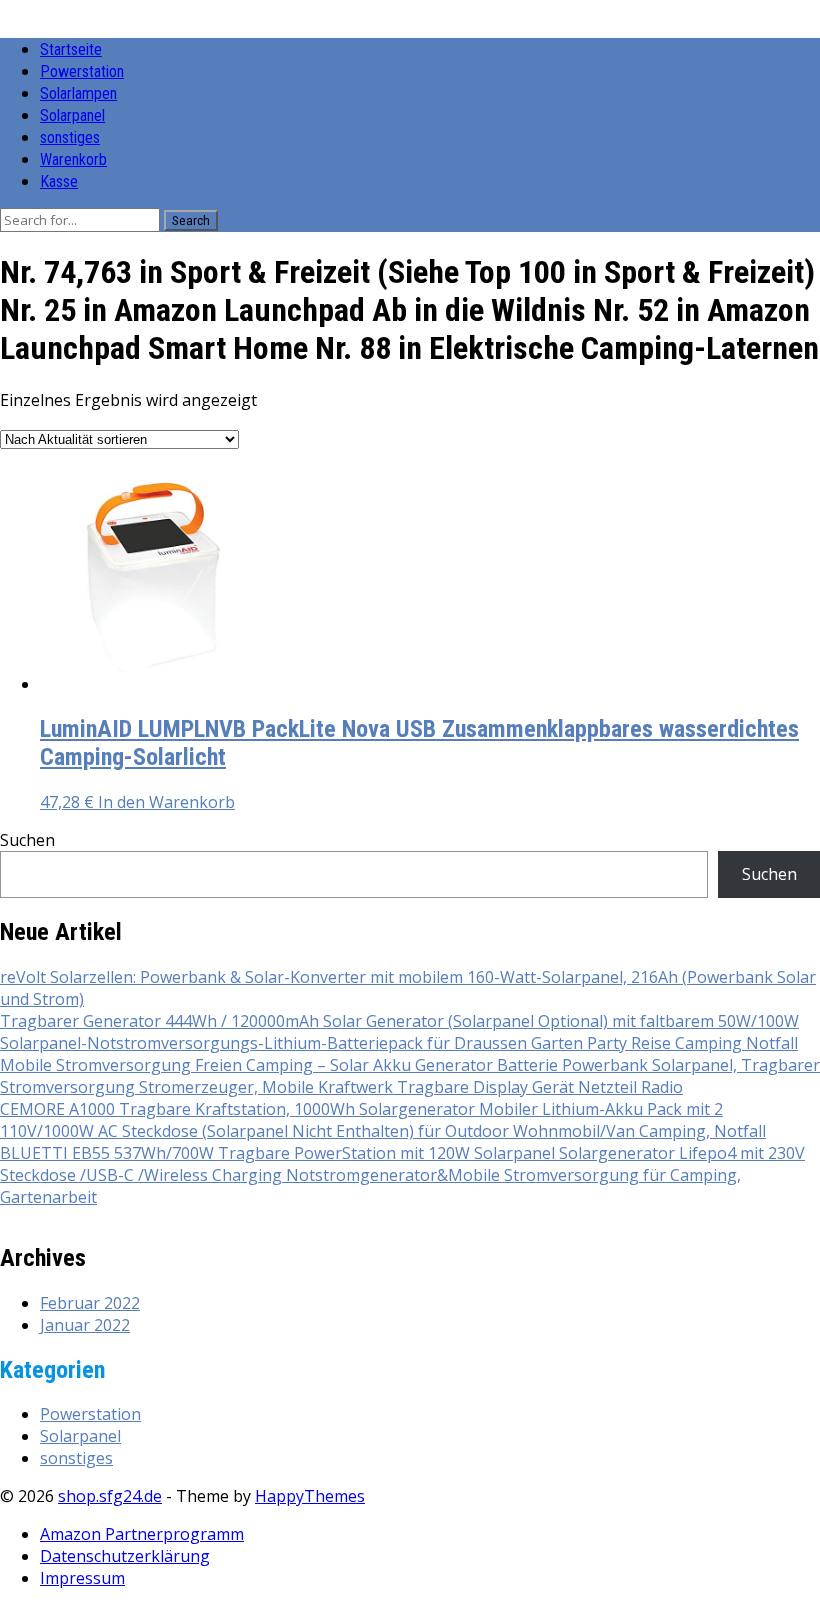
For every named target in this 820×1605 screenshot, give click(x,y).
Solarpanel (72, 115)
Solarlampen (78, 93)
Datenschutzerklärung (125, 1556)
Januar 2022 (85, 1325)
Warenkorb (73, 159)
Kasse (59, 181)
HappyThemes (310, 1496)
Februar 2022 (90, 1303)
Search (191, 220)
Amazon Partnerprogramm (142, 1534)
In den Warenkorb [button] (166, 802)
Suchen (27, 840)
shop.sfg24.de (110, 1496)
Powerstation (82, 71)
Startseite (71, 49)
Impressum (82, 1578)
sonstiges (70, 137)
